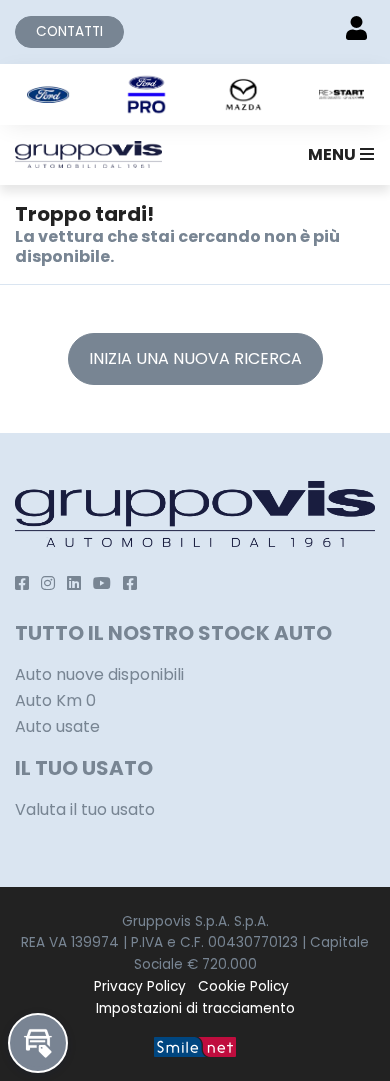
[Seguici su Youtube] (102, 583)
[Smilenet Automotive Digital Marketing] (195, 1045)
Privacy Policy (140, 986)
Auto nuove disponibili (99, 674)
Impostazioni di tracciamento (195, 1008)
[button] (337, 155)
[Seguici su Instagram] (48, 583)
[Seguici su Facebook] (22, 583)
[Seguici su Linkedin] (74, 583)
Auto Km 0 (55, 700)
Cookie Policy (243, 986)
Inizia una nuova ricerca (195, 358)
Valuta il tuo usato (85, 809)
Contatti (69, 31)
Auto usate (57, 726)
